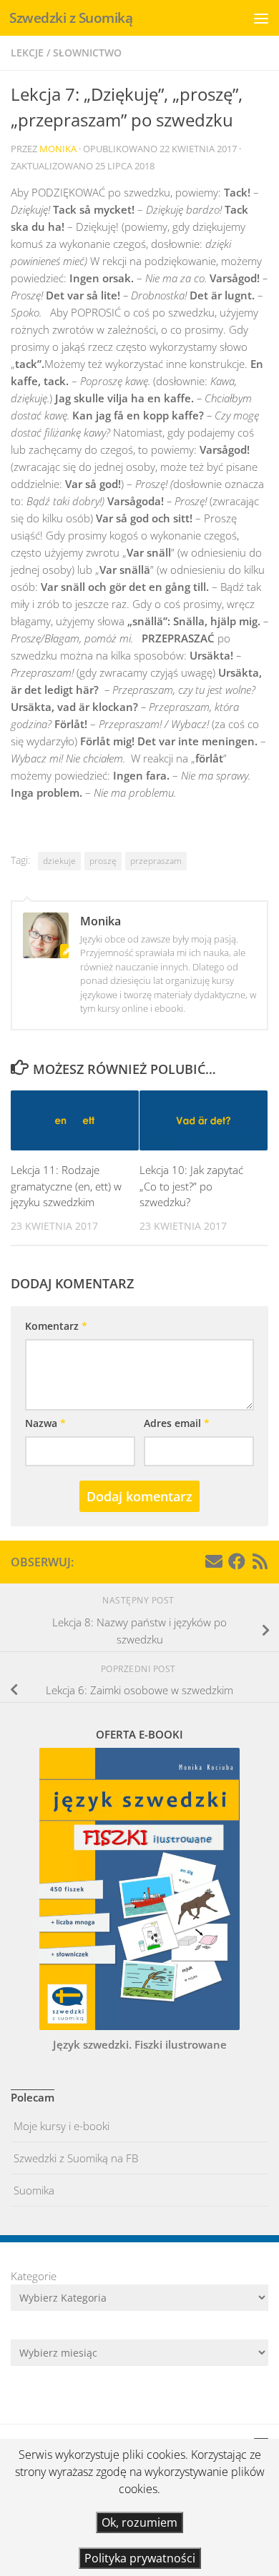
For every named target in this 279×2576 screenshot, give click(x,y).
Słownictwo (87, 53)
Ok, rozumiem (139, 2522)
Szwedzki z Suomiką (71, 18)
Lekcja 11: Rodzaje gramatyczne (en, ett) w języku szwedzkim (66, 1186)
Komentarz (56, 1326)
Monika (58, 149)
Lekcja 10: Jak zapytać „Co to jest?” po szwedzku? (191, 1186)
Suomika (33, 2190)
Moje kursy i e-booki (60, 2126)
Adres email (177, 1423)
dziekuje (59, 861)
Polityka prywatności (140, 2558)
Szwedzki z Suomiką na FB (74, 2158)
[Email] (214, 1561)
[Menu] (261, 18)
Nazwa (45, 1423)
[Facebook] (237, 1561)
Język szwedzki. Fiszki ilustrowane (140, 2044)
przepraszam (156, 861)
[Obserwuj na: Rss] (260, 1561)
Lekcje (27, 53)
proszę (103, 861)
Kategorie (34, 2276)
